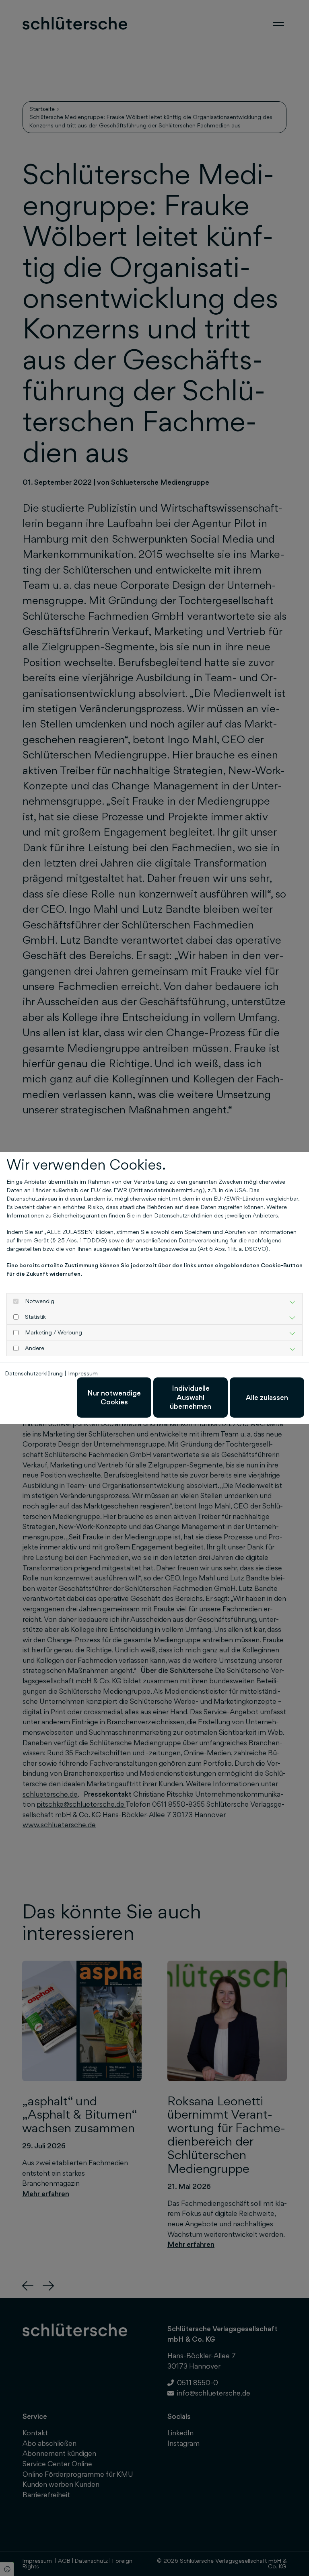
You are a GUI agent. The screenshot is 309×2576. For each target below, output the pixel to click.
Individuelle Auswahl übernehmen (191, 1397)
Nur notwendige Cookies (114, 1397)
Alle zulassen (267, 1397)
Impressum (83, 1373)
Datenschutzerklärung (34, 1373)
